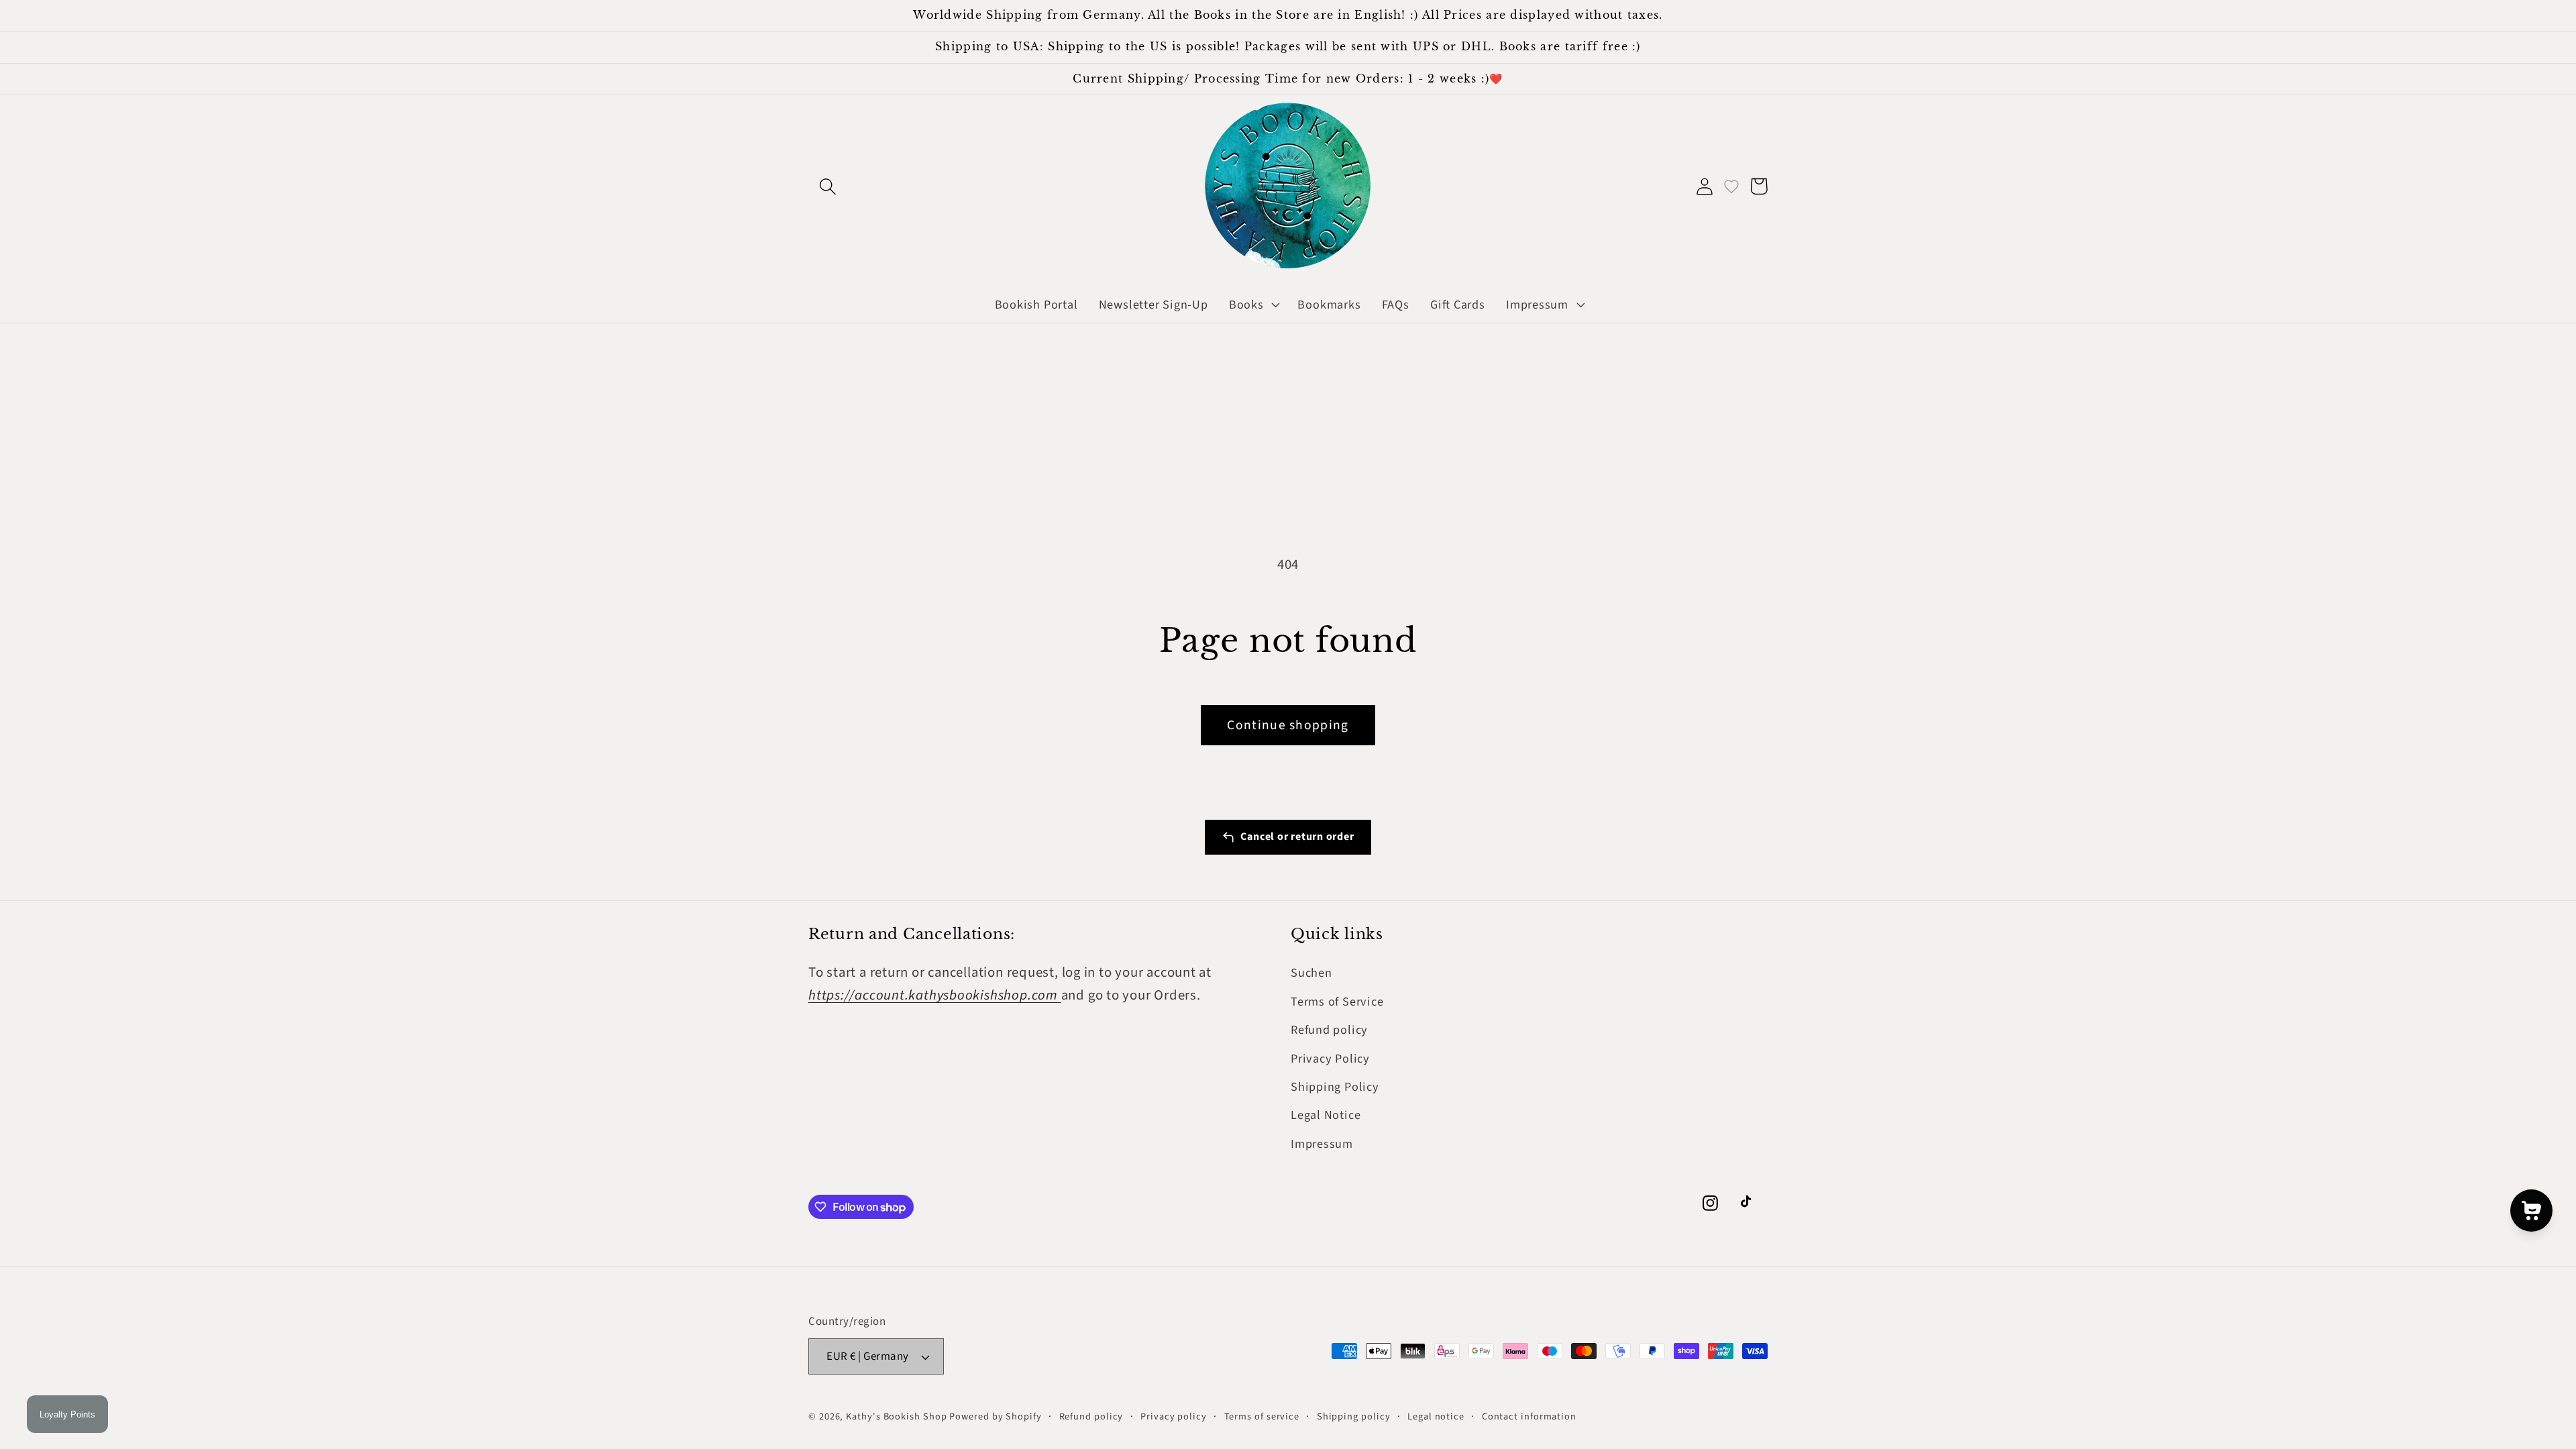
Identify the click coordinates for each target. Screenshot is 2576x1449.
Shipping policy (1354, 1416)
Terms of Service (1337, 1002)
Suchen (1311, 973)
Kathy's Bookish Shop (896, 1416)
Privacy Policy (1330, 1059)
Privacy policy (1174, 1416)
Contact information (1529, 1416)
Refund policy (1329, 1030)
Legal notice (1436, 1416)
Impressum (1322, 1144)
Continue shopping (1288, 725)
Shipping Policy (1335, 1087)
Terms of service (1262, 1416)
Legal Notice (1326, 1115)
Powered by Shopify (995, 1416)
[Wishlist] (1731, 186)
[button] (827, 186)
